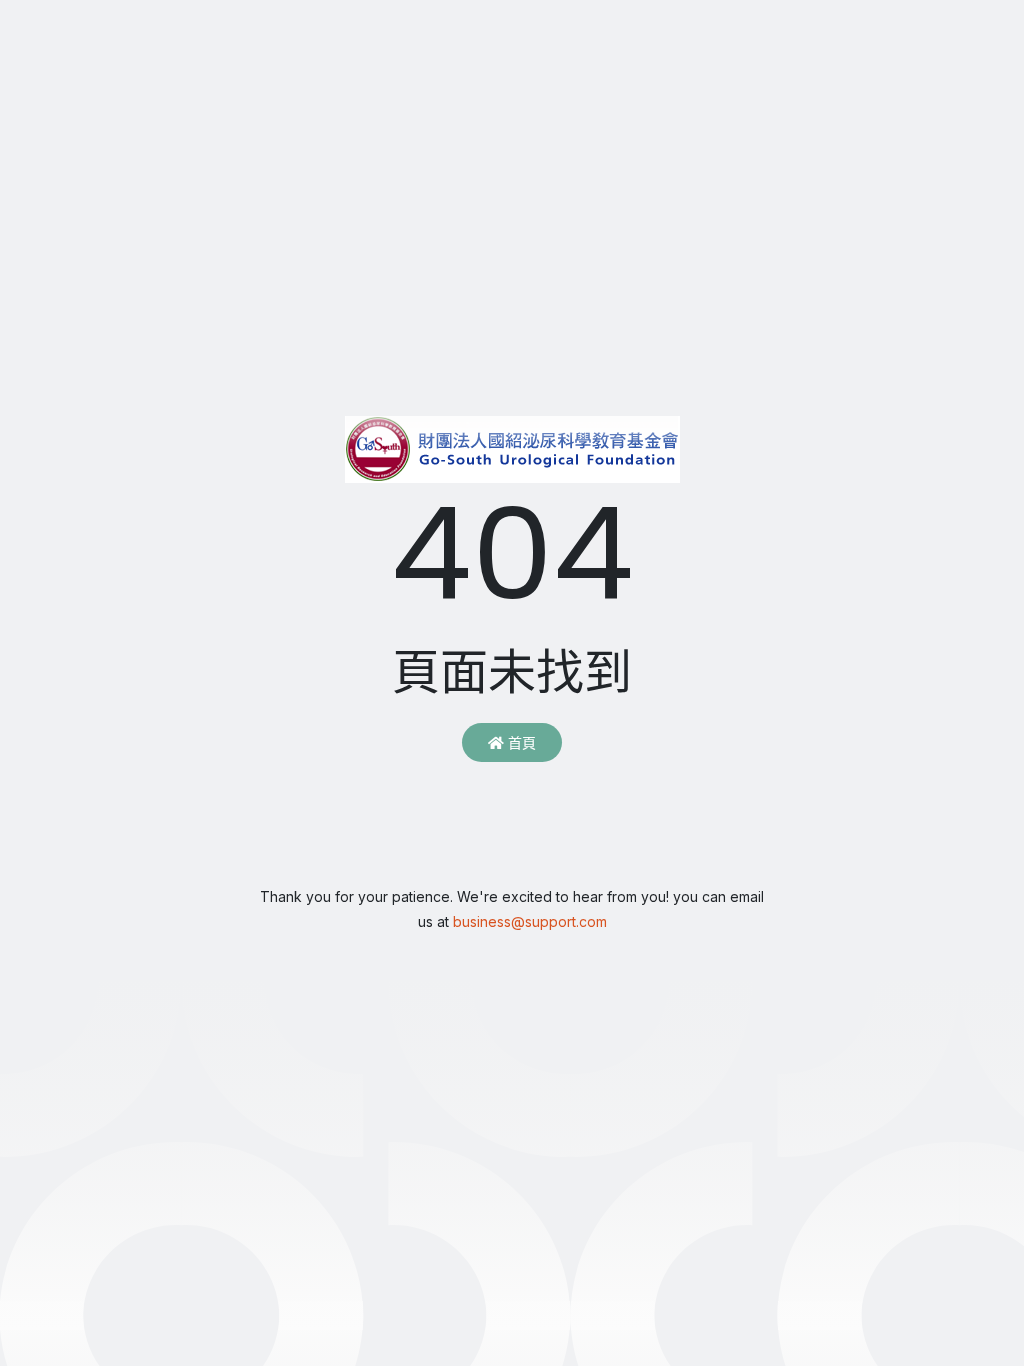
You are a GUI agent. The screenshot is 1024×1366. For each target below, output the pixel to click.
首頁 (520, 742)
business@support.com (530, 921)
